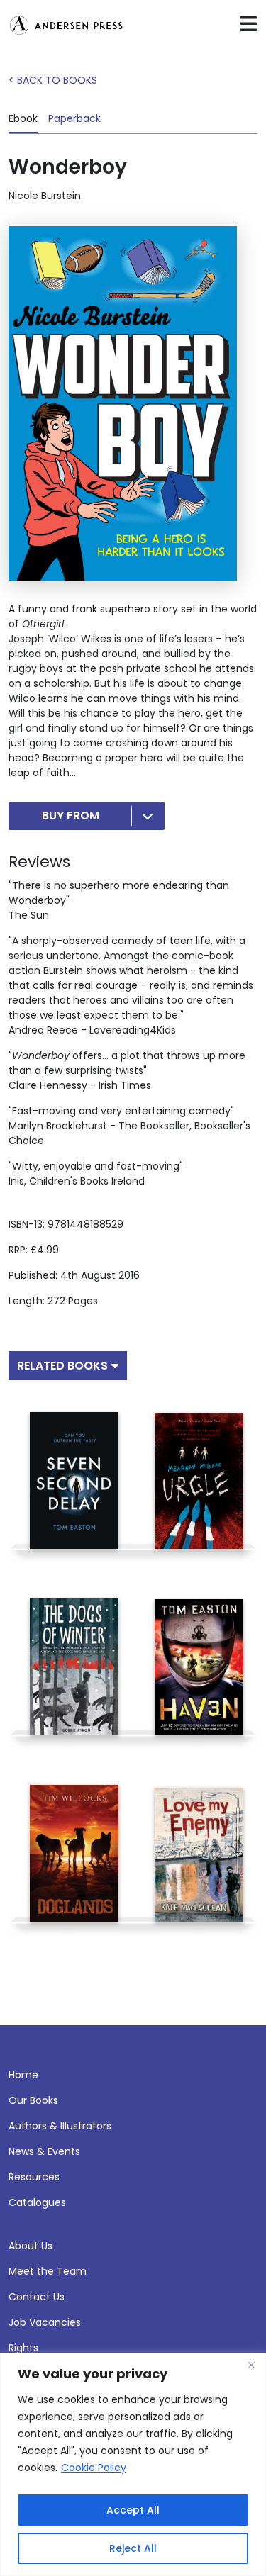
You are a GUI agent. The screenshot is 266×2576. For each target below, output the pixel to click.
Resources (34, 2177)
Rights (23, 2348)
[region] (133, 2464)
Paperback (74, 118)
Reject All (133, 2548)
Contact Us (37, 2297)
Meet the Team (48, 2271)
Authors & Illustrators (60, 2126)
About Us (31, 2246)
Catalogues (37, 2202)
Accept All (133, 2510)
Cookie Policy (94, 2468)
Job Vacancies (45, 2322)
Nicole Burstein (45, 196)
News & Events (44, 2151)
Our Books (33, 2100)
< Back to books (53, 80)
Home (23, 2075)
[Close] (251, 2365)
